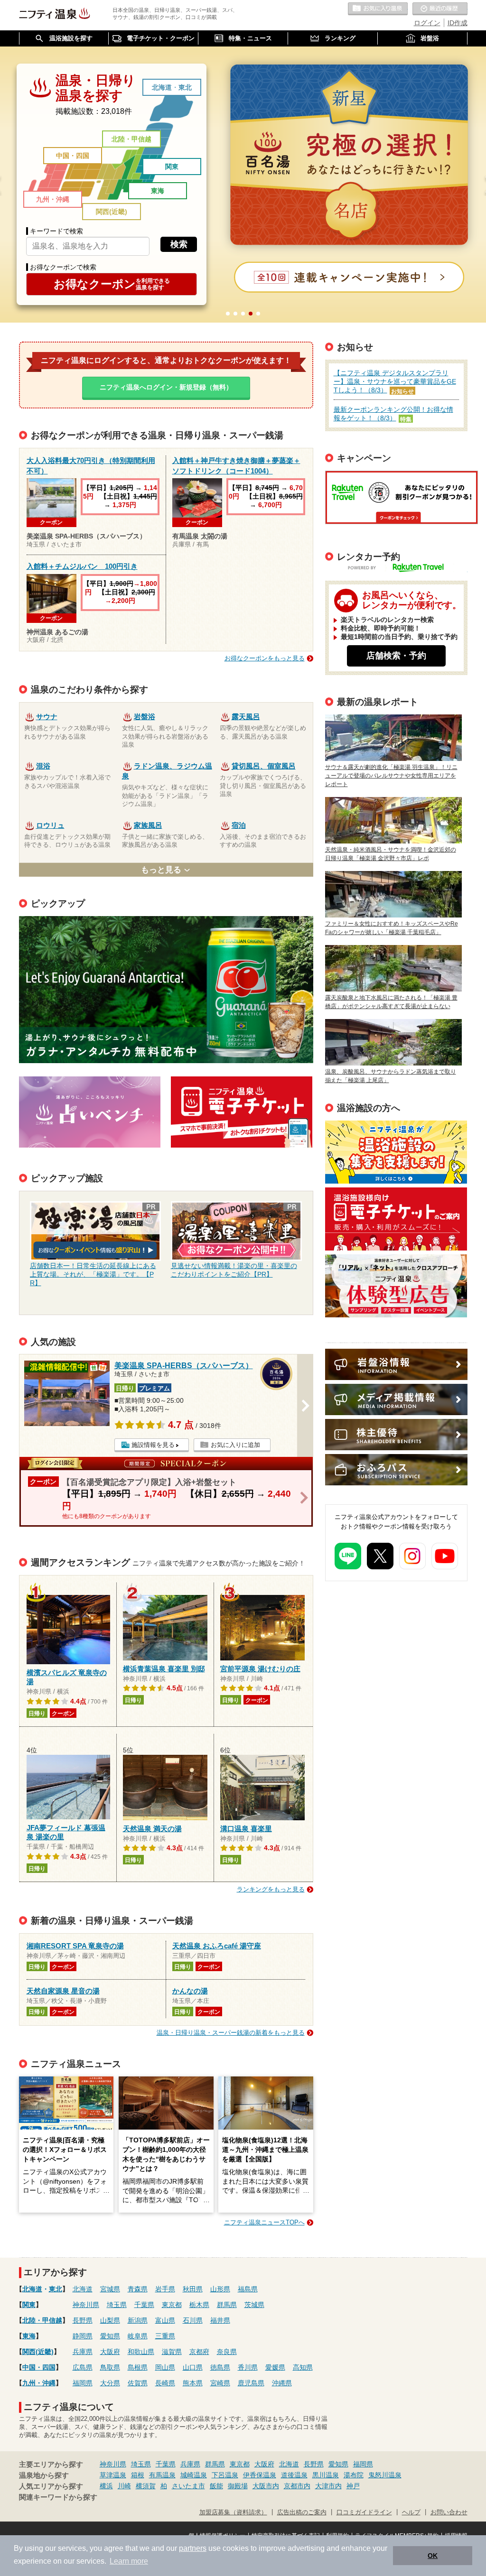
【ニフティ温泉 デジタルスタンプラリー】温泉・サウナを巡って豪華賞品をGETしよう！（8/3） (395, 381)
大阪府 (110, 2352)
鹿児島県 (251, 2383)
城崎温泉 (194, 2475)
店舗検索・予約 (396, 656)
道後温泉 (294, 2475)
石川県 (193, 2320)
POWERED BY (402, 569)
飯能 (216, 2486)
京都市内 (297, 2486)
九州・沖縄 (53, 199)
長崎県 (165, 2383)
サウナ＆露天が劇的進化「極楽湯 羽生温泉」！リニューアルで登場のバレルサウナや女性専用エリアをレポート (391, 776)
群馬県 (227, 2305)
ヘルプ (411, 2512)
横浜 (106, 2486)
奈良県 (227, 2352)
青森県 (138, 2289)
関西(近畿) (112, 212)
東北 (185, 87)
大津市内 (328, 2486)
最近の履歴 (440, 9)
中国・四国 (73, 156)
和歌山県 (141, 2352)
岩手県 (165, 2289)
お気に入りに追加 (235, 1445)
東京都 (172, 2305)
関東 (172, 167)
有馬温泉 (162, 2475)
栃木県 (199, 2305)
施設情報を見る (153, 1445)
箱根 (138, 2475)
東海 (158, 191)
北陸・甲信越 (131, 139)
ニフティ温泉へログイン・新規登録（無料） (166, 387)
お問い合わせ (449, 2512)
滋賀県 (172, 2352)
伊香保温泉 (260, 2475)
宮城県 (110, 2289)
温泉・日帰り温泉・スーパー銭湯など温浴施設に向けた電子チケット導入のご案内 (396, 1219)
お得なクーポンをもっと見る (265, 658)
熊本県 (193, 2383)
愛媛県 (275, 2367)
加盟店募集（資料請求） (233, 2512)
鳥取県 (110, 2367)
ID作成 (458, 23)
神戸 (353, 2486)
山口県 (193, 2367)
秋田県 (193, 2289)
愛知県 (110, 2336)
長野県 (83, 2320)
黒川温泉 (326, 2475)
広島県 (83, 2367)
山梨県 (110, 2320)
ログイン (427, 23)
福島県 (248, 2289)
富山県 (165, 2320)
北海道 (162, 87)
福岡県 (83, 2383)
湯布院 (354, 2475)
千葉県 (144, 2305)
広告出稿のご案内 (396, 1286)
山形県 (220, 2289)
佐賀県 (138, 2383)
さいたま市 (188, 2486)
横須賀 (146, 2486)
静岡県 (83, 2336)
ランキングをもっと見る (271, 1889)
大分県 (110, 2383)
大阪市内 (266, 2486)
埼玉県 (117, 2305)
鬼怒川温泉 (385, 2475)
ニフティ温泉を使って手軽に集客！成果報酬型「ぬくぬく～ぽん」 (396, 1152)
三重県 (165, 2336)
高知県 (303, 2367)
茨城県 (254, 2305)
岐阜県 (138, 2336)
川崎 (124, 2486)
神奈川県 (86, 2305)
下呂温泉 (225, 2475)
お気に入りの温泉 (378, 9)
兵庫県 (83, 2352)
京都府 (199, 2352)
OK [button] (433, 2556)
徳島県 (220, 2367)
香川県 (248, 2367)
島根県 (138, 2367)
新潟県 (138, 2320)
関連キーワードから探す (58, 2497)
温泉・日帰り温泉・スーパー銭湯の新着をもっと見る (231, 2033)
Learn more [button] (129, 2561)
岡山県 (165, 2367)
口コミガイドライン (364, 2512)
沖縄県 (282, 2383)
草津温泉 (113, 2475)
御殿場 (238, 2486)
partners (193, 2548)
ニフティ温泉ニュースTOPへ (264, 2222)
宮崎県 (220, 2383)
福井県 (220, 2320)
